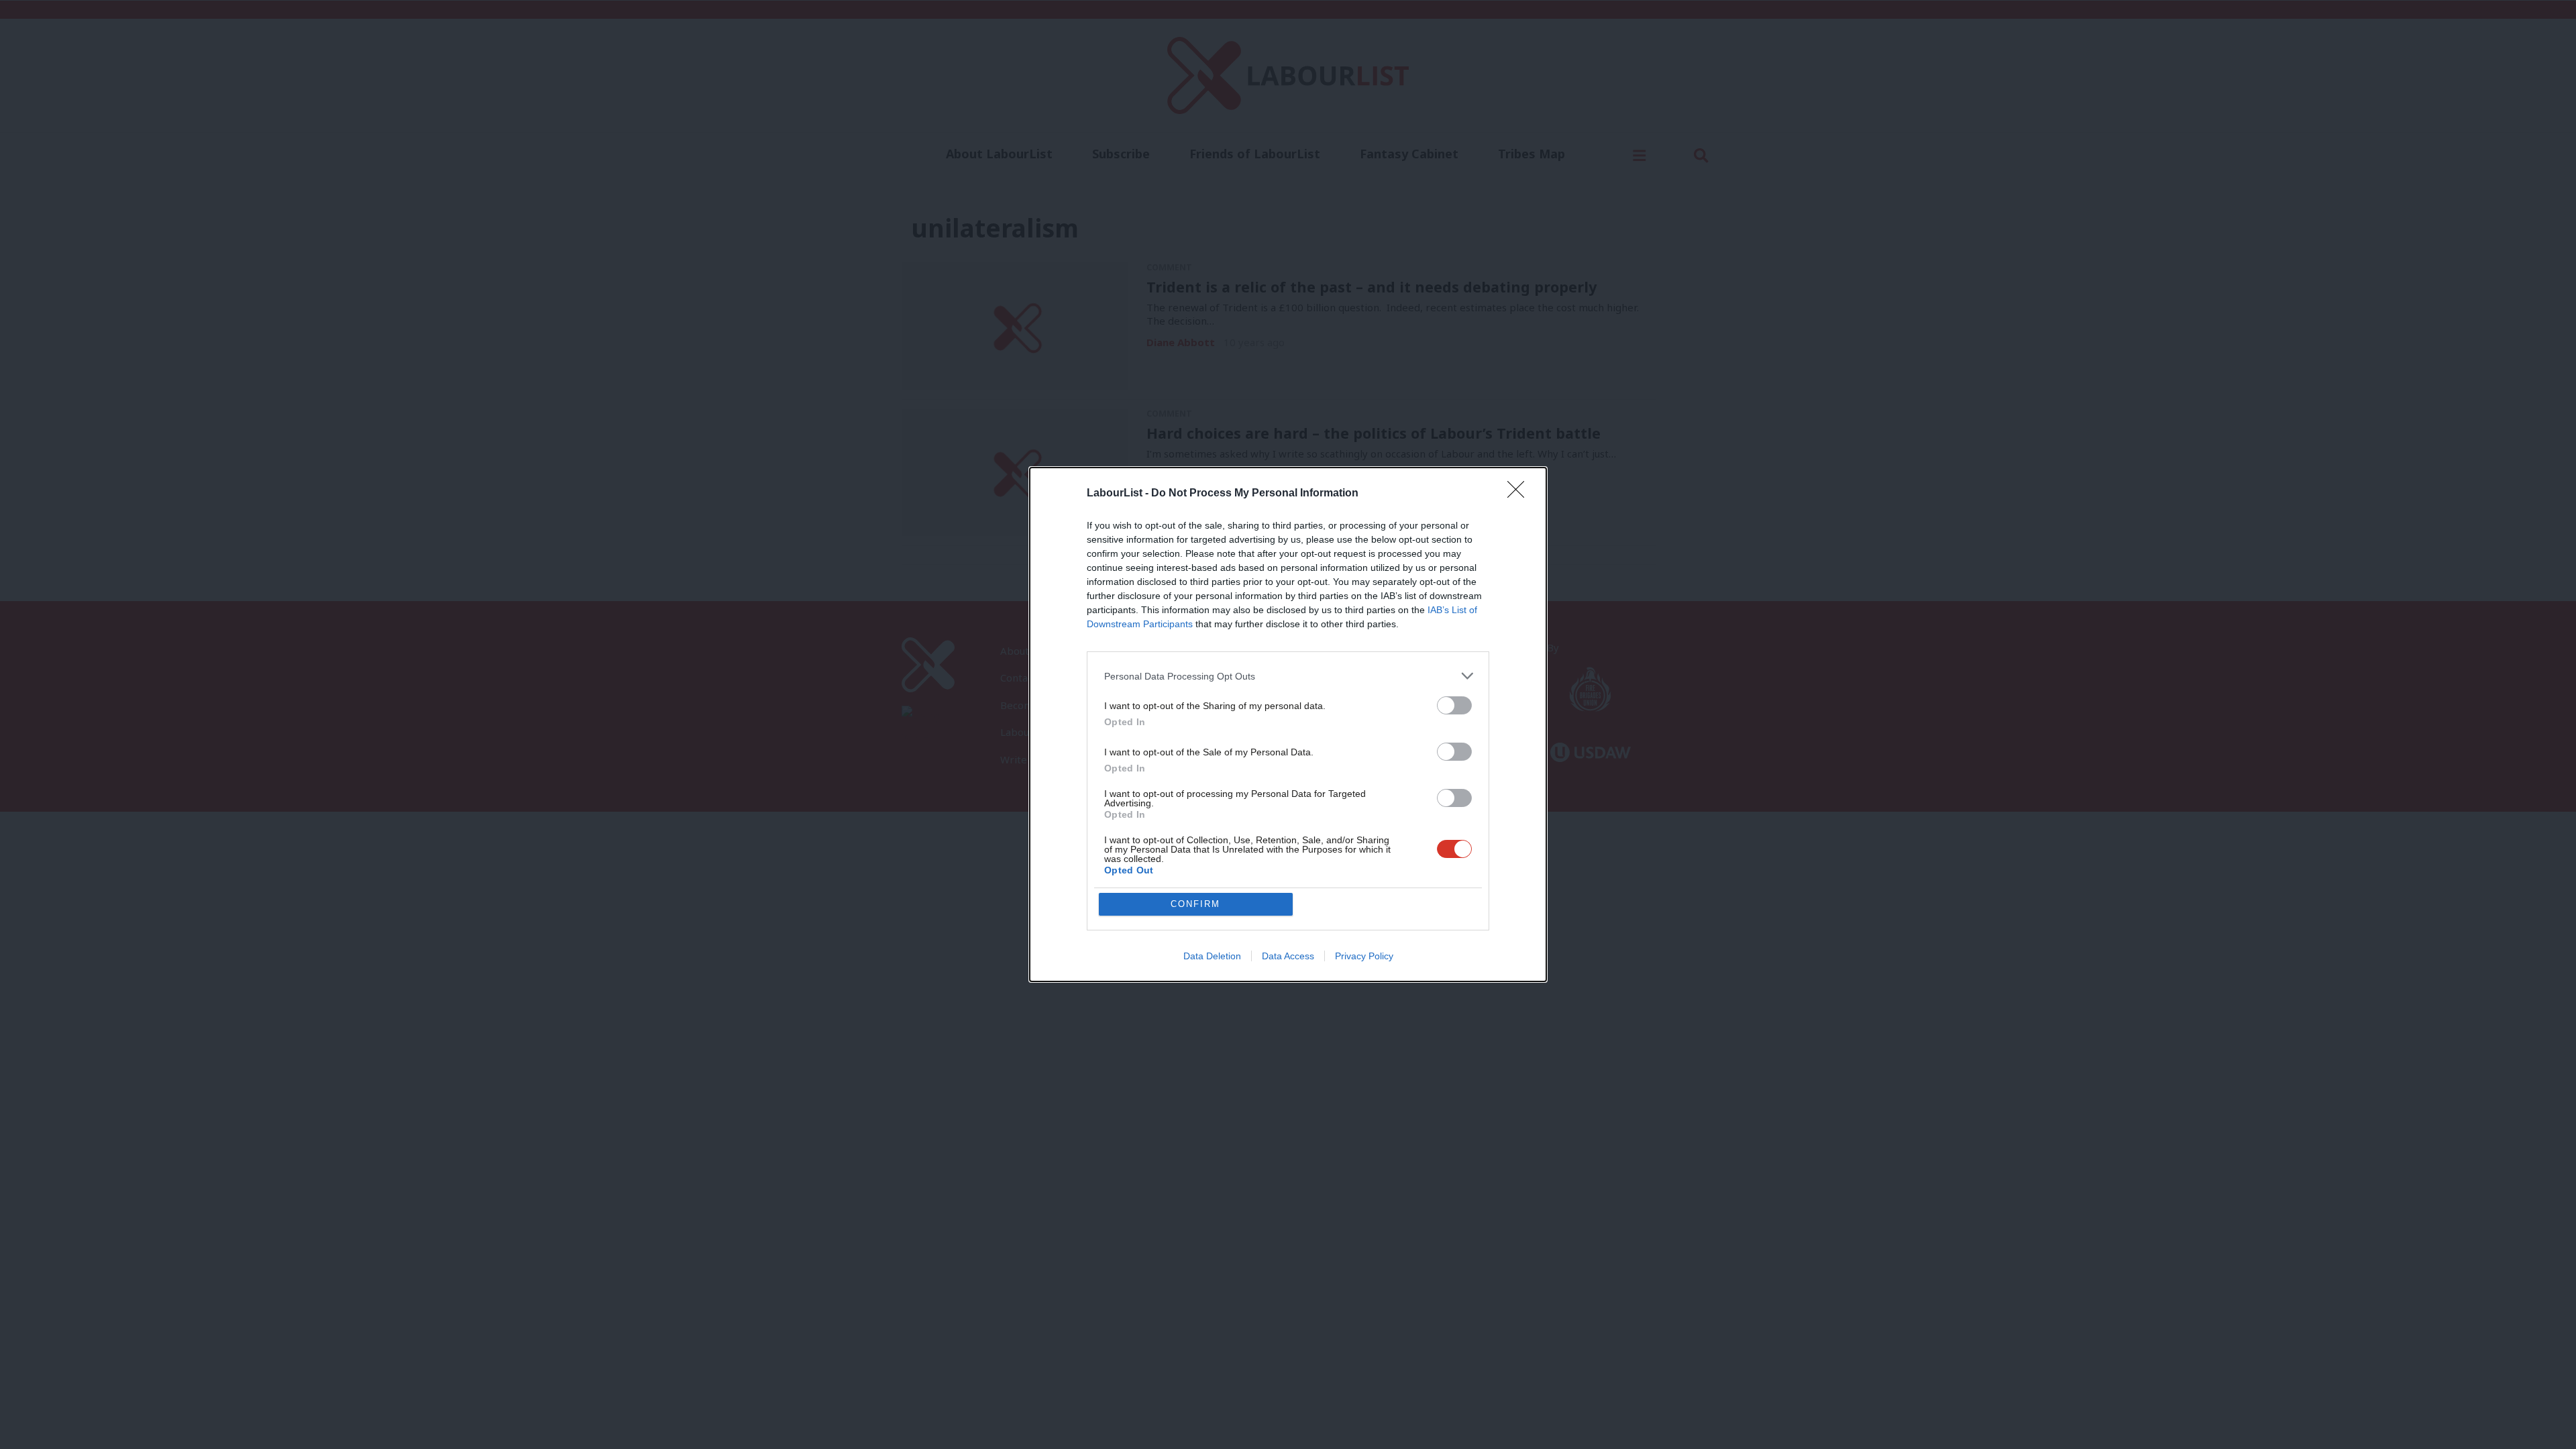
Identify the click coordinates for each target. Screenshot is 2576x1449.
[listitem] (1288, 676)
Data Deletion (1212, 956)
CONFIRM (1195, 904)
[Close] (1520, 494)
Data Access (1288, 956)
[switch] (1454, 705)
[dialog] (1288, 724)
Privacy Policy (1364, 956)
